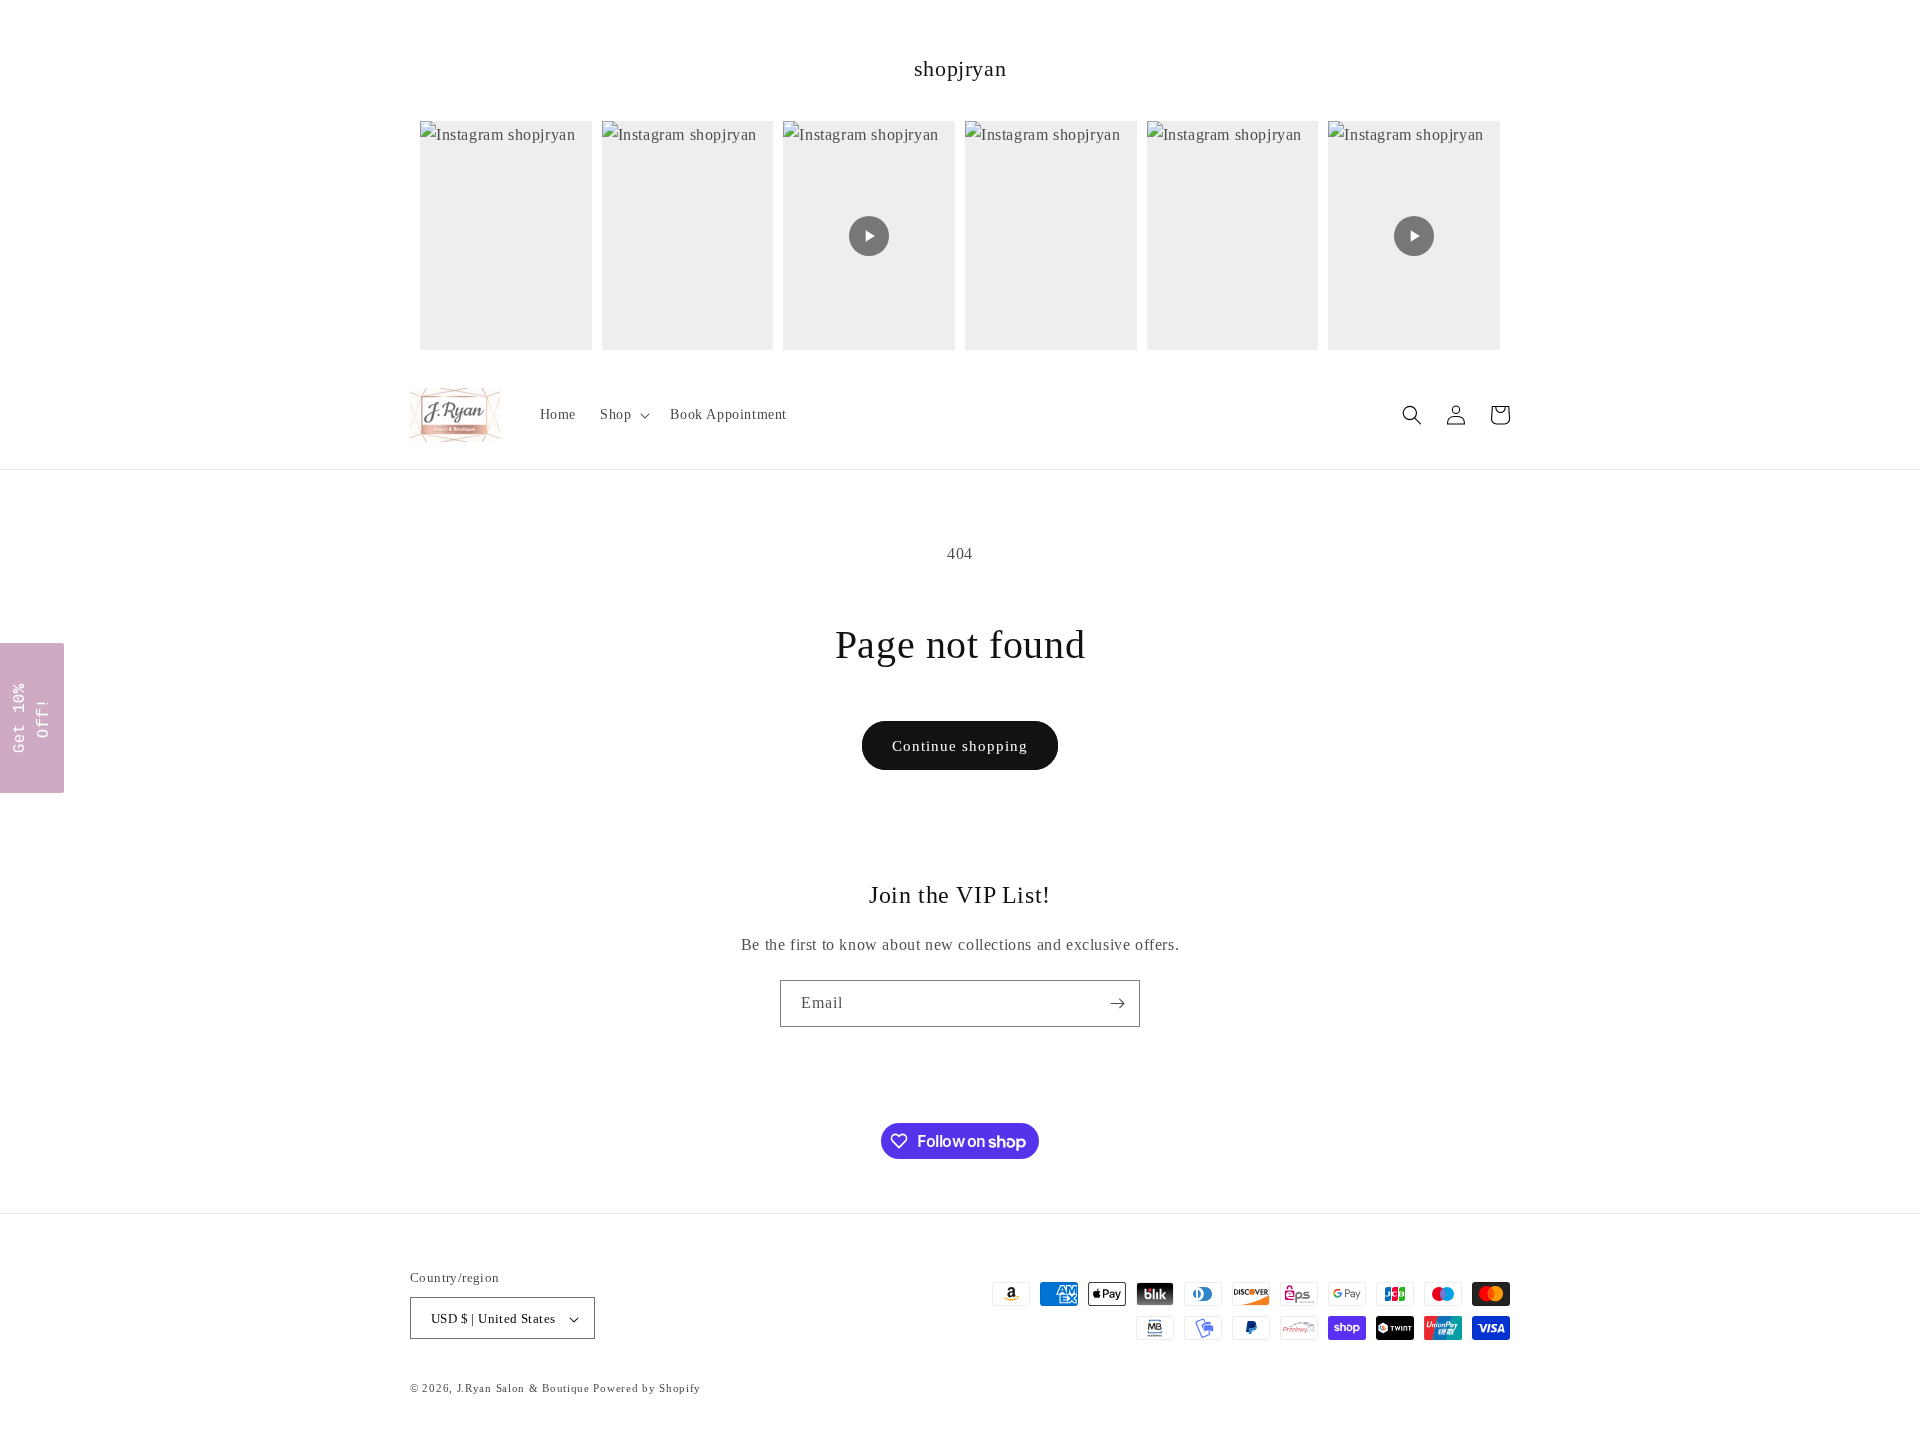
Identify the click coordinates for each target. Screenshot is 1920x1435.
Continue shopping (960, 746)
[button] (623, 415)
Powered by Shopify (647, 1389)
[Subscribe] (1117, 1003)
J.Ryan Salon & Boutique (523, 1389)
